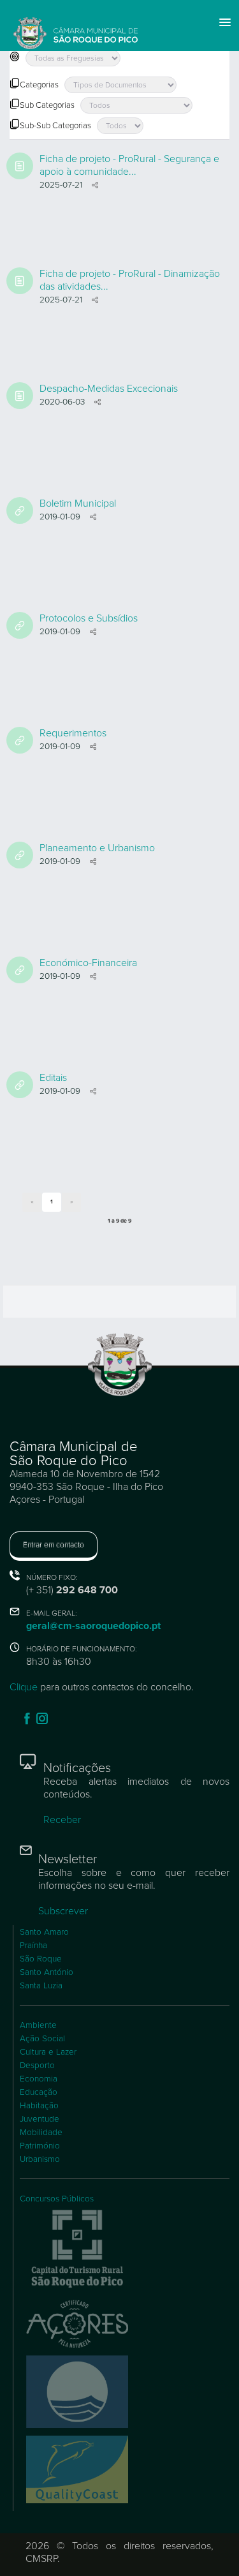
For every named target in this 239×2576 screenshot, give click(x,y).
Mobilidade (41, 2133)
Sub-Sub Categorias (55, 126)
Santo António (47, 1972)
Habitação (39, 2106)
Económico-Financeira (88, 963)
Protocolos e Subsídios (89, 618)
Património (40, 2146)
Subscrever (63, 1911)
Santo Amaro (44, 1932)
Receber (62, 1820)
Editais (53, 1078)
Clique (24, 1687)
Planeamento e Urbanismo (97, 848)
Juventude (40, 2119)
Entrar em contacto (54, 1545)
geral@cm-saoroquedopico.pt (93, 1626)
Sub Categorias (47, 105)
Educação (39, 2092)
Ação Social (42, 2039)
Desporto (37, 2066)
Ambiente (38, 2025)
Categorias (39, 85)
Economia (39, 2079)
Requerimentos (73, 733)
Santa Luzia (41, 1986)
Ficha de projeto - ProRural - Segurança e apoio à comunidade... (129, 165)
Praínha (33, 1946)
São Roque (41, 1959)
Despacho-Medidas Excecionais (109, 389)
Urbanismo (40, 2159)
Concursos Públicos (57, 2199)
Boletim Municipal (78, 503)
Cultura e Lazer (48, 2052)
